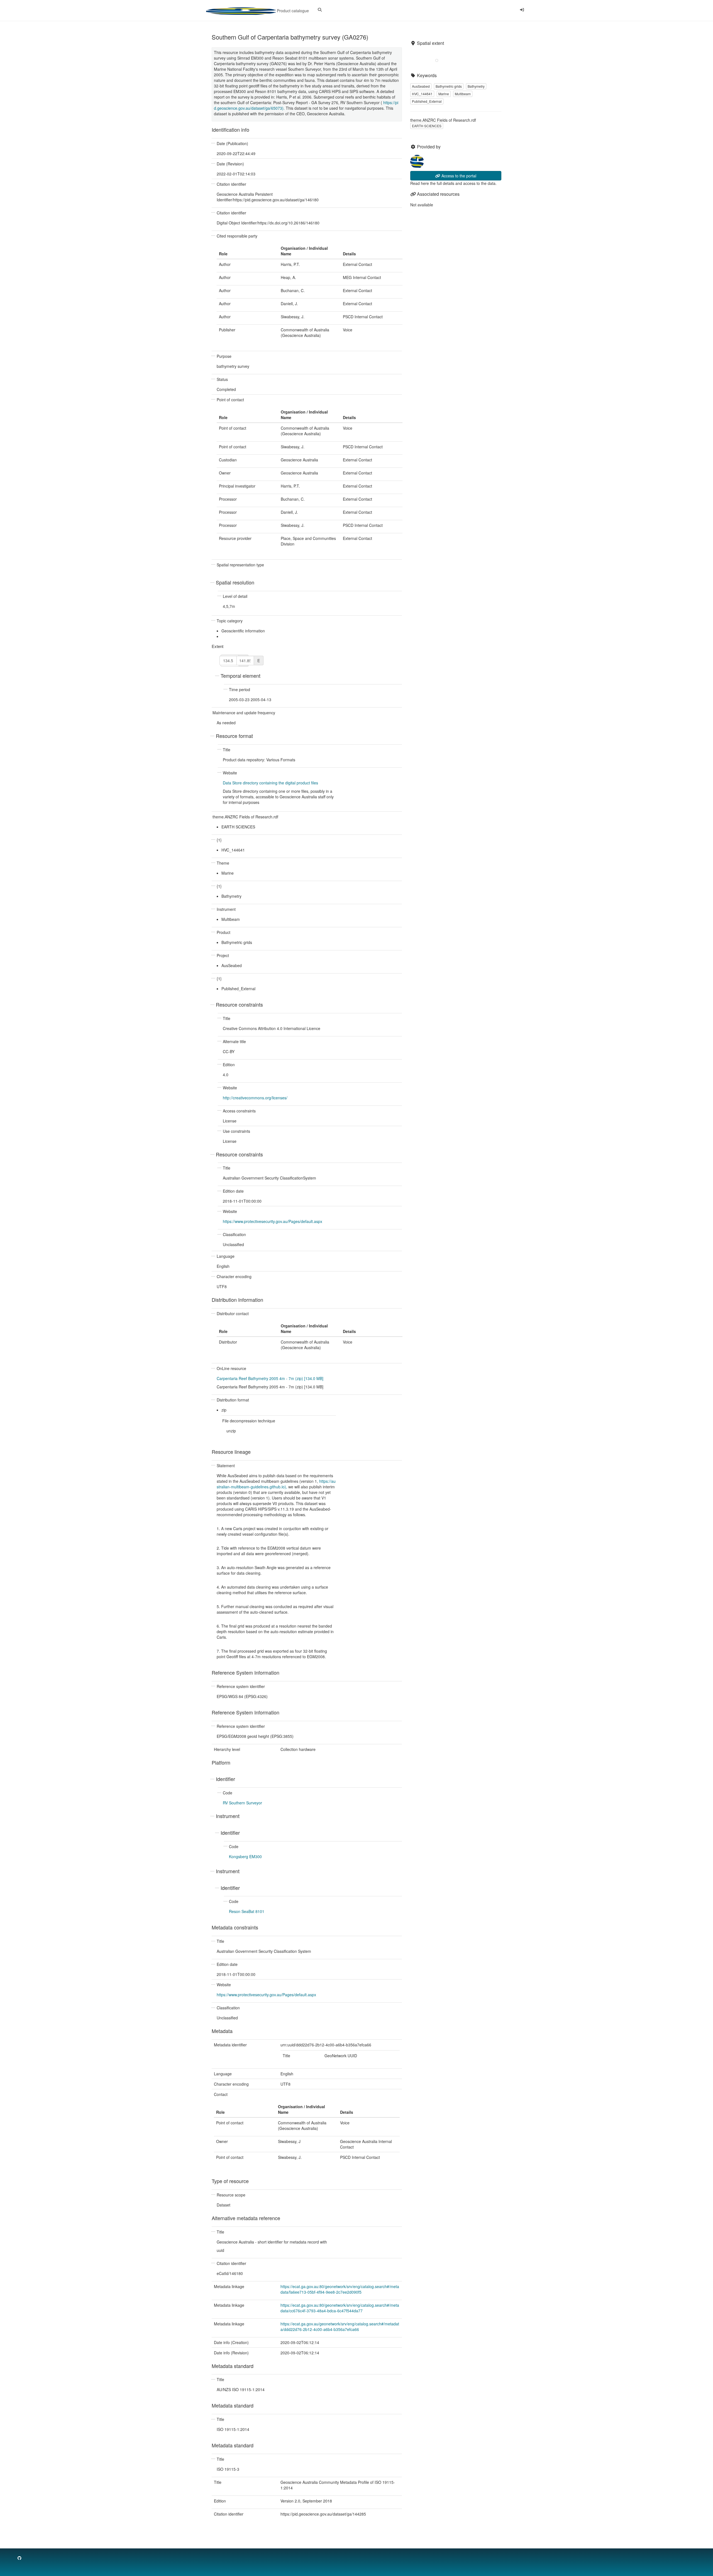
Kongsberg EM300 (245, 1856)
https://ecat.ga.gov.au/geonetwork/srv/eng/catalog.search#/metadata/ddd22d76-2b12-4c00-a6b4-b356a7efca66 (340, 2327)
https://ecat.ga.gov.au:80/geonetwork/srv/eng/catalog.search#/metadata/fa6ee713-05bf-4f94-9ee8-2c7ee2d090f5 (340, 2289)
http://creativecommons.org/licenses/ (255, 1098)
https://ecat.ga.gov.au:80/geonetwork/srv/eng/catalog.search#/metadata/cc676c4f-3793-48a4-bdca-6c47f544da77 (340, 2308)
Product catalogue (292, 11)
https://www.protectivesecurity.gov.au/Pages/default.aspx (273, 1221)
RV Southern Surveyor (242, 1803)
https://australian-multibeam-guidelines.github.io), (276, 1484)
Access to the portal (458, 176)
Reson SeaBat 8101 (247, 1911)
